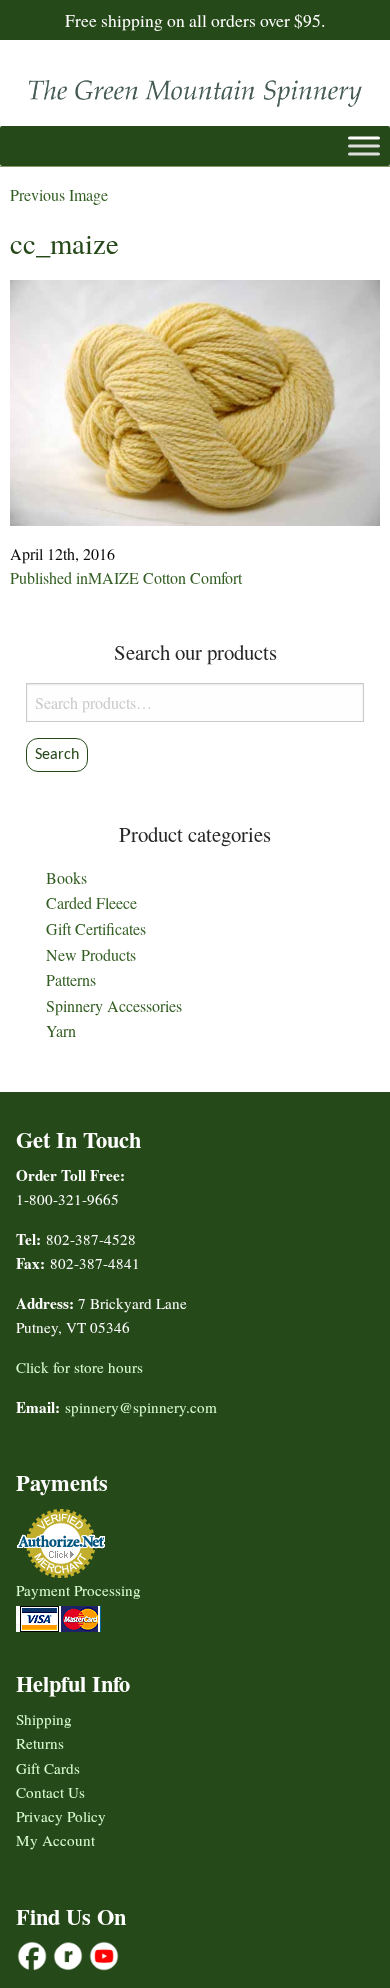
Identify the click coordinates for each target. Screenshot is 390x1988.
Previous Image (59, 194)
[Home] (195, 88)
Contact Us (50, 1792)
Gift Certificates (96, 928)
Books (66, 877)
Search (57, 755)
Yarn (61, 1030)
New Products (91, 954)
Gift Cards (48, 1768)
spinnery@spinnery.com (141, 1407)
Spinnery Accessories (114, 1005)
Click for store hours (79, 1367)
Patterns (71, 979)
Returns (40, 1743)
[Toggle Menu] (364, 146)
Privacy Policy (61, 1816)
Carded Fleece (91, 902)
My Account (55, 1840)
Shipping (44, 1719)
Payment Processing (78, 1590)
